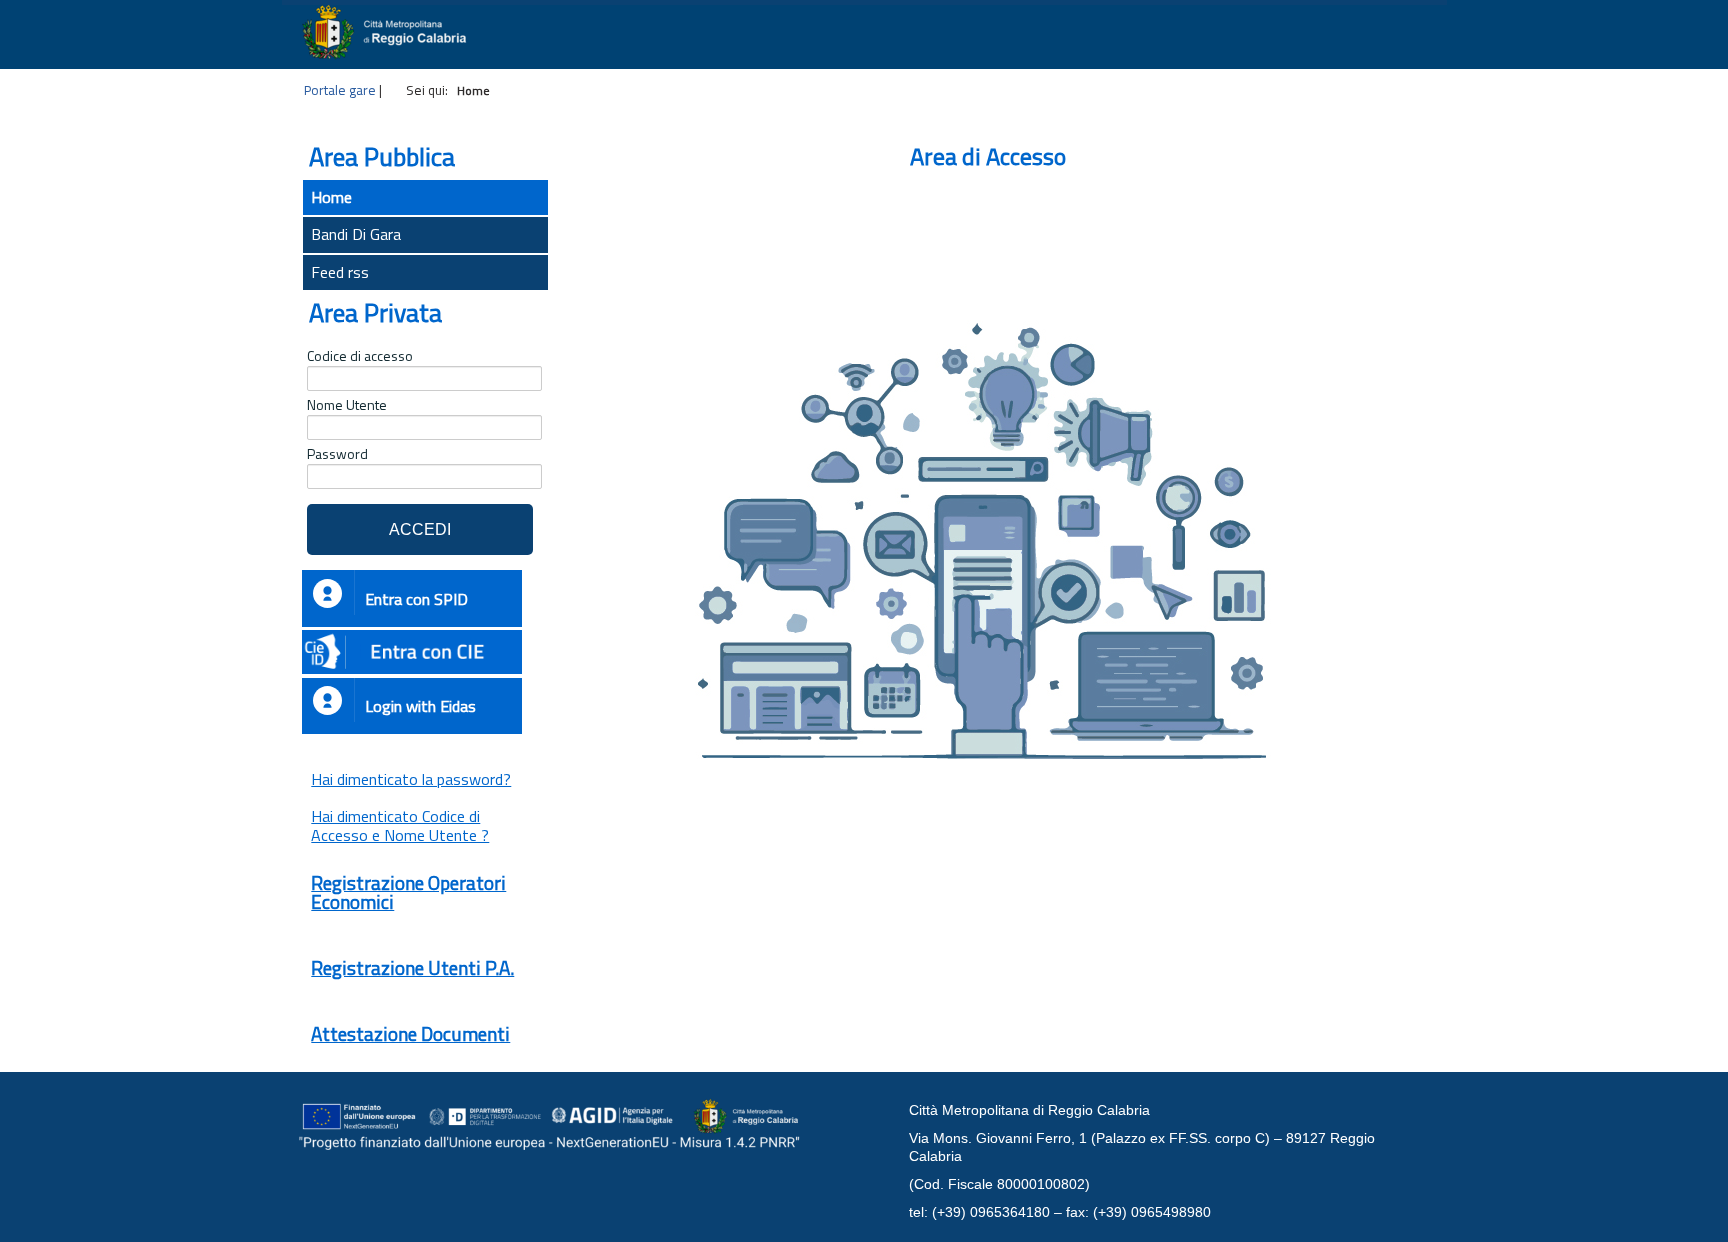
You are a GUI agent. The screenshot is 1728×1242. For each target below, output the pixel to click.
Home (331, 197)
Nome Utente (347, 405)
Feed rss (340, 272)
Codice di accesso (360, 356)
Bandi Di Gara (356, 234)
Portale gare (340, 90)
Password (337, 454)
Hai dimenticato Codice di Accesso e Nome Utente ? (400, 825)
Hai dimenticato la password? (411, 779)
